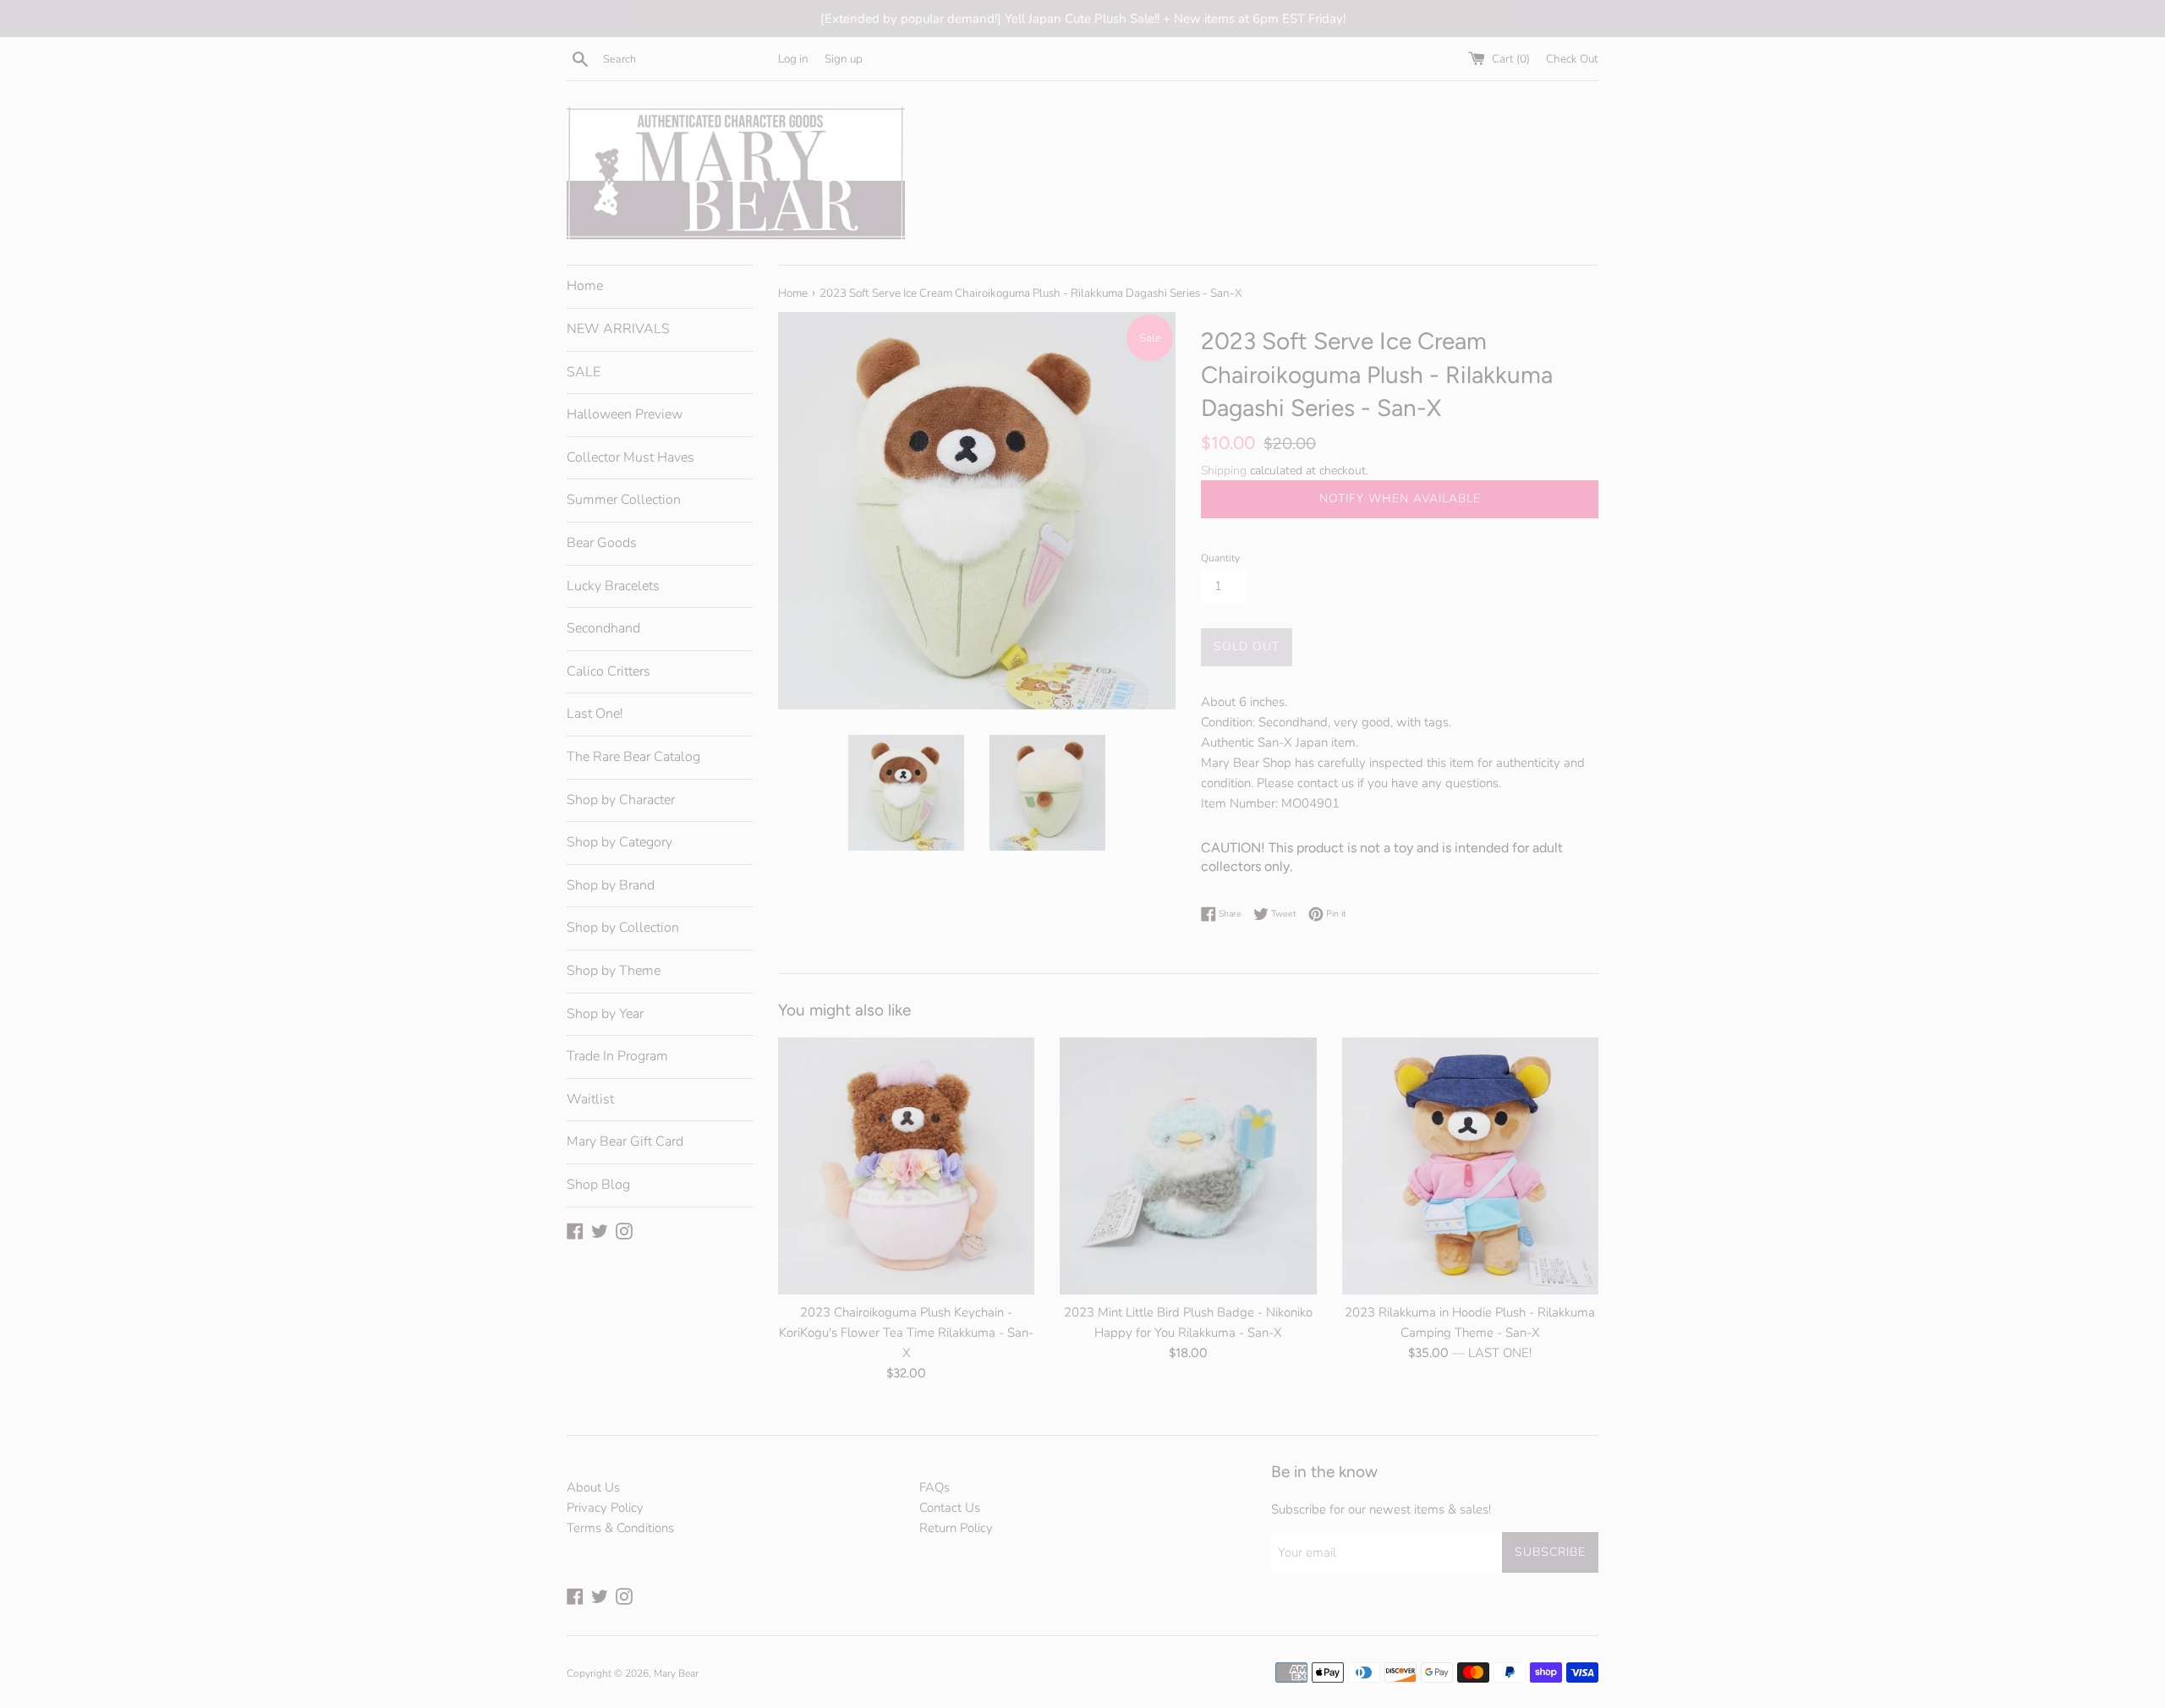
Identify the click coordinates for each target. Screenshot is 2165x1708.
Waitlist (590, 1099)
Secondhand (603, 628)
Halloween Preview (625, 414)
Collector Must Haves (630, 457)
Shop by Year (605, 1014)
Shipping (1224, 471)
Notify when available (1400, 498)
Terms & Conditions (620, 1528)
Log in (793, 59)
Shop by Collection (623, 928)
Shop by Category (619, 842)
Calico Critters (608, 671)
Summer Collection (624, 500)
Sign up (844, 59)
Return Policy (956, 1528)
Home (585, 286)
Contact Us (950, 1508)
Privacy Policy (605, 1508)
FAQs (935, 1487)
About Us (593, 1487)
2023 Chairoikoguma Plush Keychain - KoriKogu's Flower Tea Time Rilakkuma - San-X (906, 1333)
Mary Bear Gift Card (625, 1141)
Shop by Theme (614, 971)
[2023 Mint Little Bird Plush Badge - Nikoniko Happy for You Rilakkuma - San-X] (1188, 1166)
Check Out (1572, 59)
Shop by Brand (611, 885)
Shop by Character (621, 800)
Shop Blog (598, 1185)
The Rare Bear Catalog (633, 757)
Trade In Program (617, 1056)
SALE (584, 372)
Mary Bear (676, 1673)
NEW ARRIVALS (618, 329)
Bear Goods (602, 543)
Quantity (1220, 558)
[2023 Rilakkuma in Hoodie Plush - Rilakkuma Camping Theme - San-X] (1470, 1166)
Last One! (595, 714)
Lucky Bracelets (613, 586)
